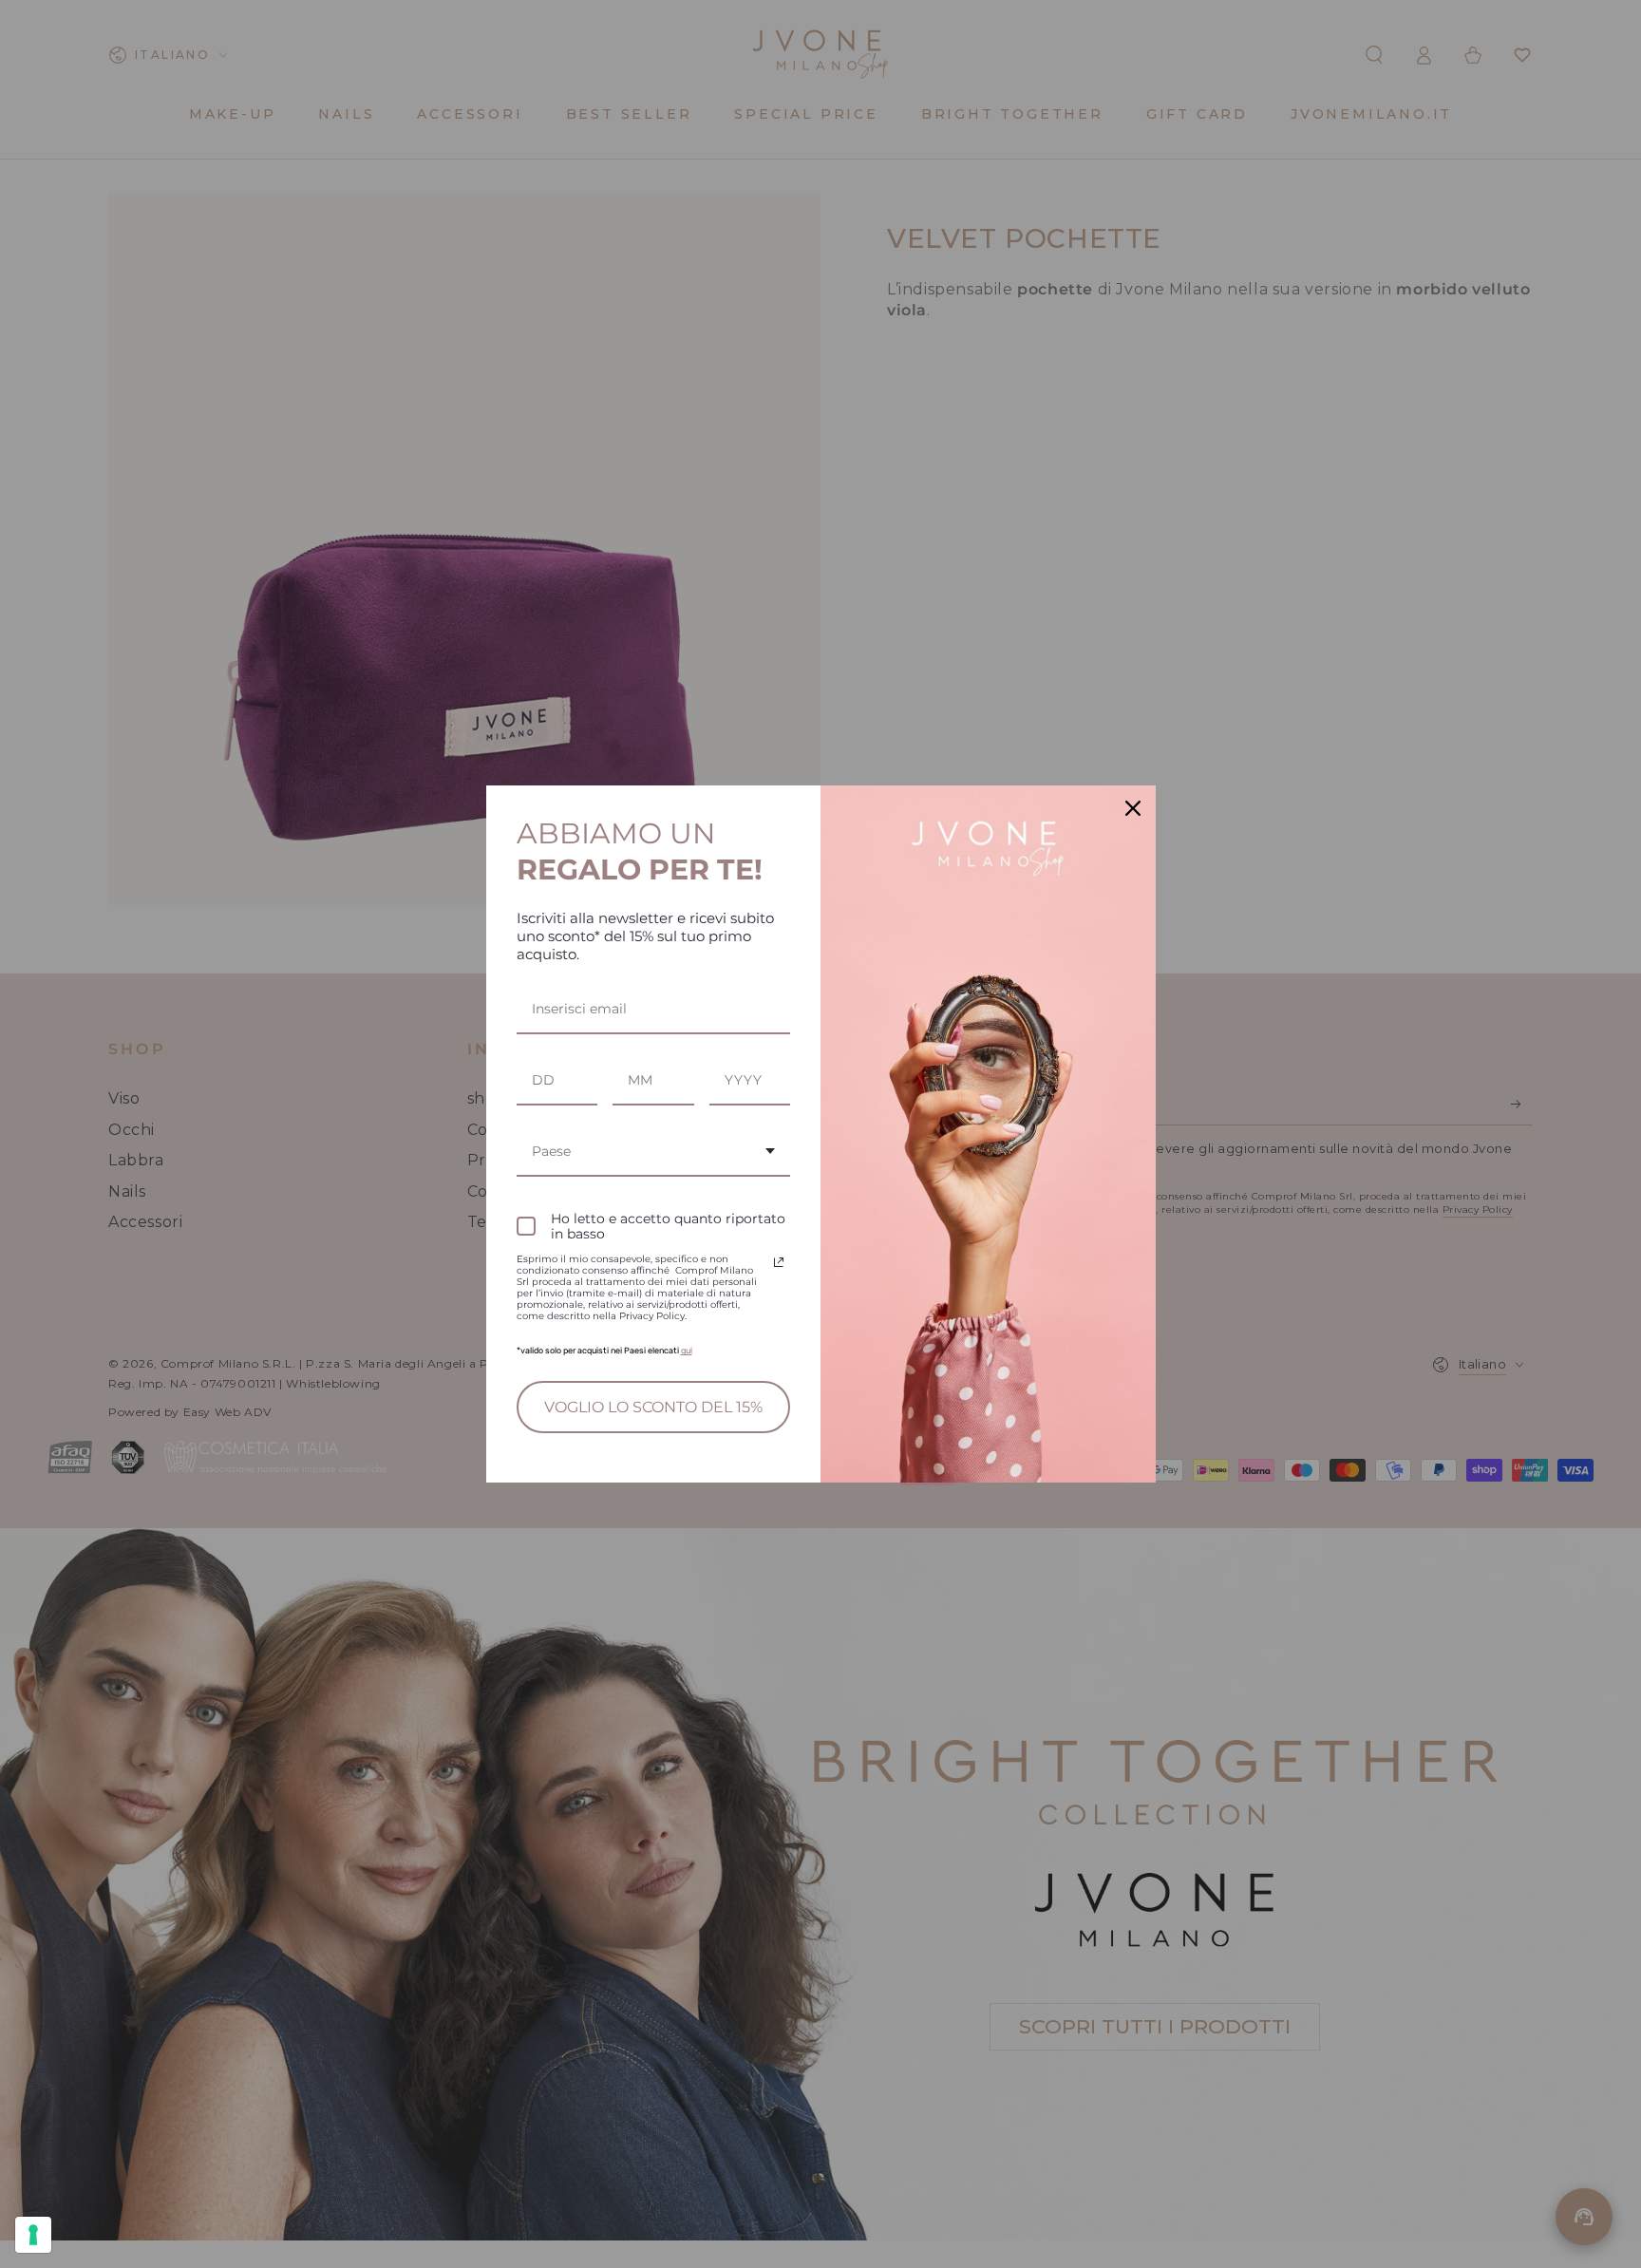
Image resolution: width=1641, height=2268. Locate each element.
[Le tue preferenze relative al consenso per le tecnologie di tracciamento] (33, 2235)
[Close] (1133, 808)
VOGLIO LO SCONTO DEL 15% (653, 1407)
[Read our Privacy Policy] (779, 1262)
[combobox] (654, 1153)
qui (687, 1351)
